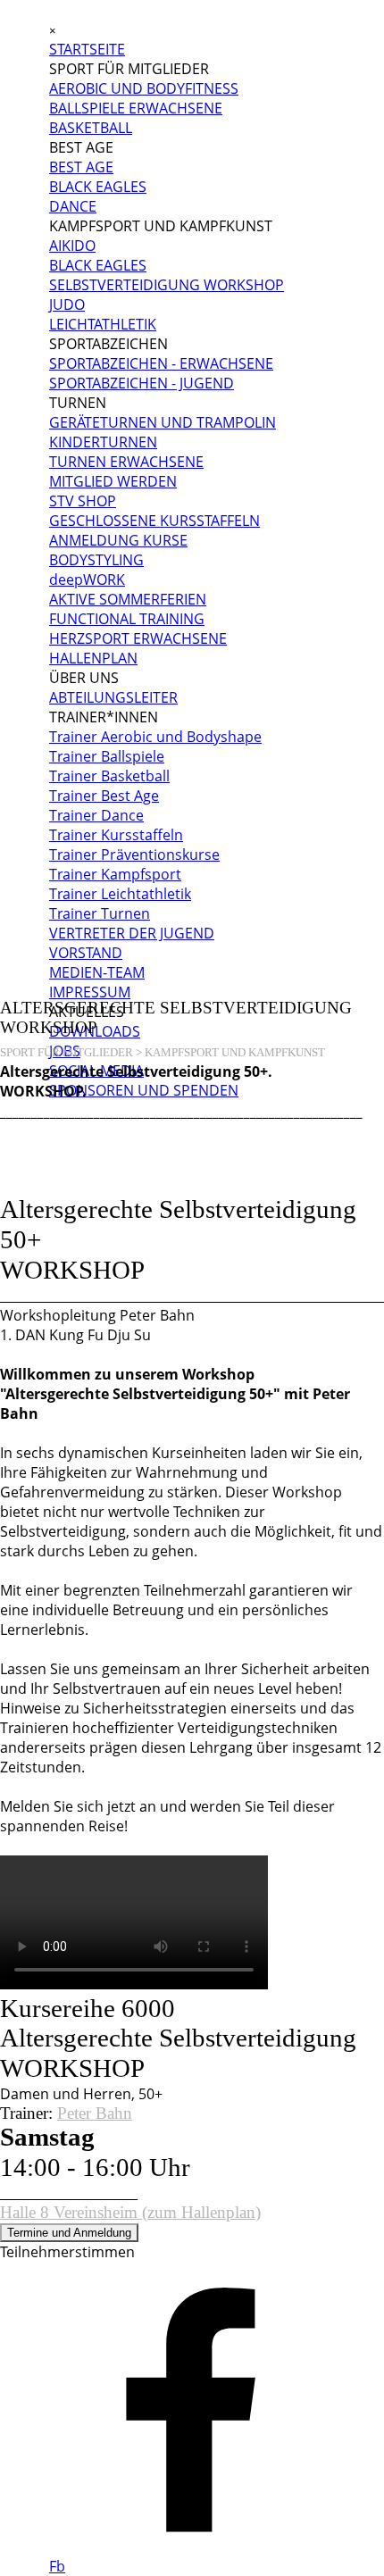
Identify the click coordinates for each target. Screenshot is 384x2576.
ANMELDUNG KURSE (118, 540)
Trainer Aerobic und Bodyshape (155, 737)
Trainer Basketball (109, 776)
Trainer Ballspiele (107, 756)
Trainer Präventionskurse (134, 854)
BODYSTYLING (96, 560)
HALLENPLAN (93, 658)
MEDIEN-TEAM (97, 972)
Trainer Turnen (100, 913)
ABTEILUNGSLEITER (113, 697)
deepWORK (87, 579)
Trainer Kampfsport (115, 874)
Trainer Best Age (104, 796)
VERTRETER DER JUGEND (132, 933)
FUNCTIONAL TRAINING (127, 619)
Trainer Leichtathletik (120, 894)
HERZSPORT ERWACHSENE (138, 638)
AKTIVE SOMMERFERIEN (128, 599)
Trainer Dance (96, 815)
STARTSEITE (87, 49)
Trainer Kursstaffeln (116, 835)
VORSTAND (86, 953)
